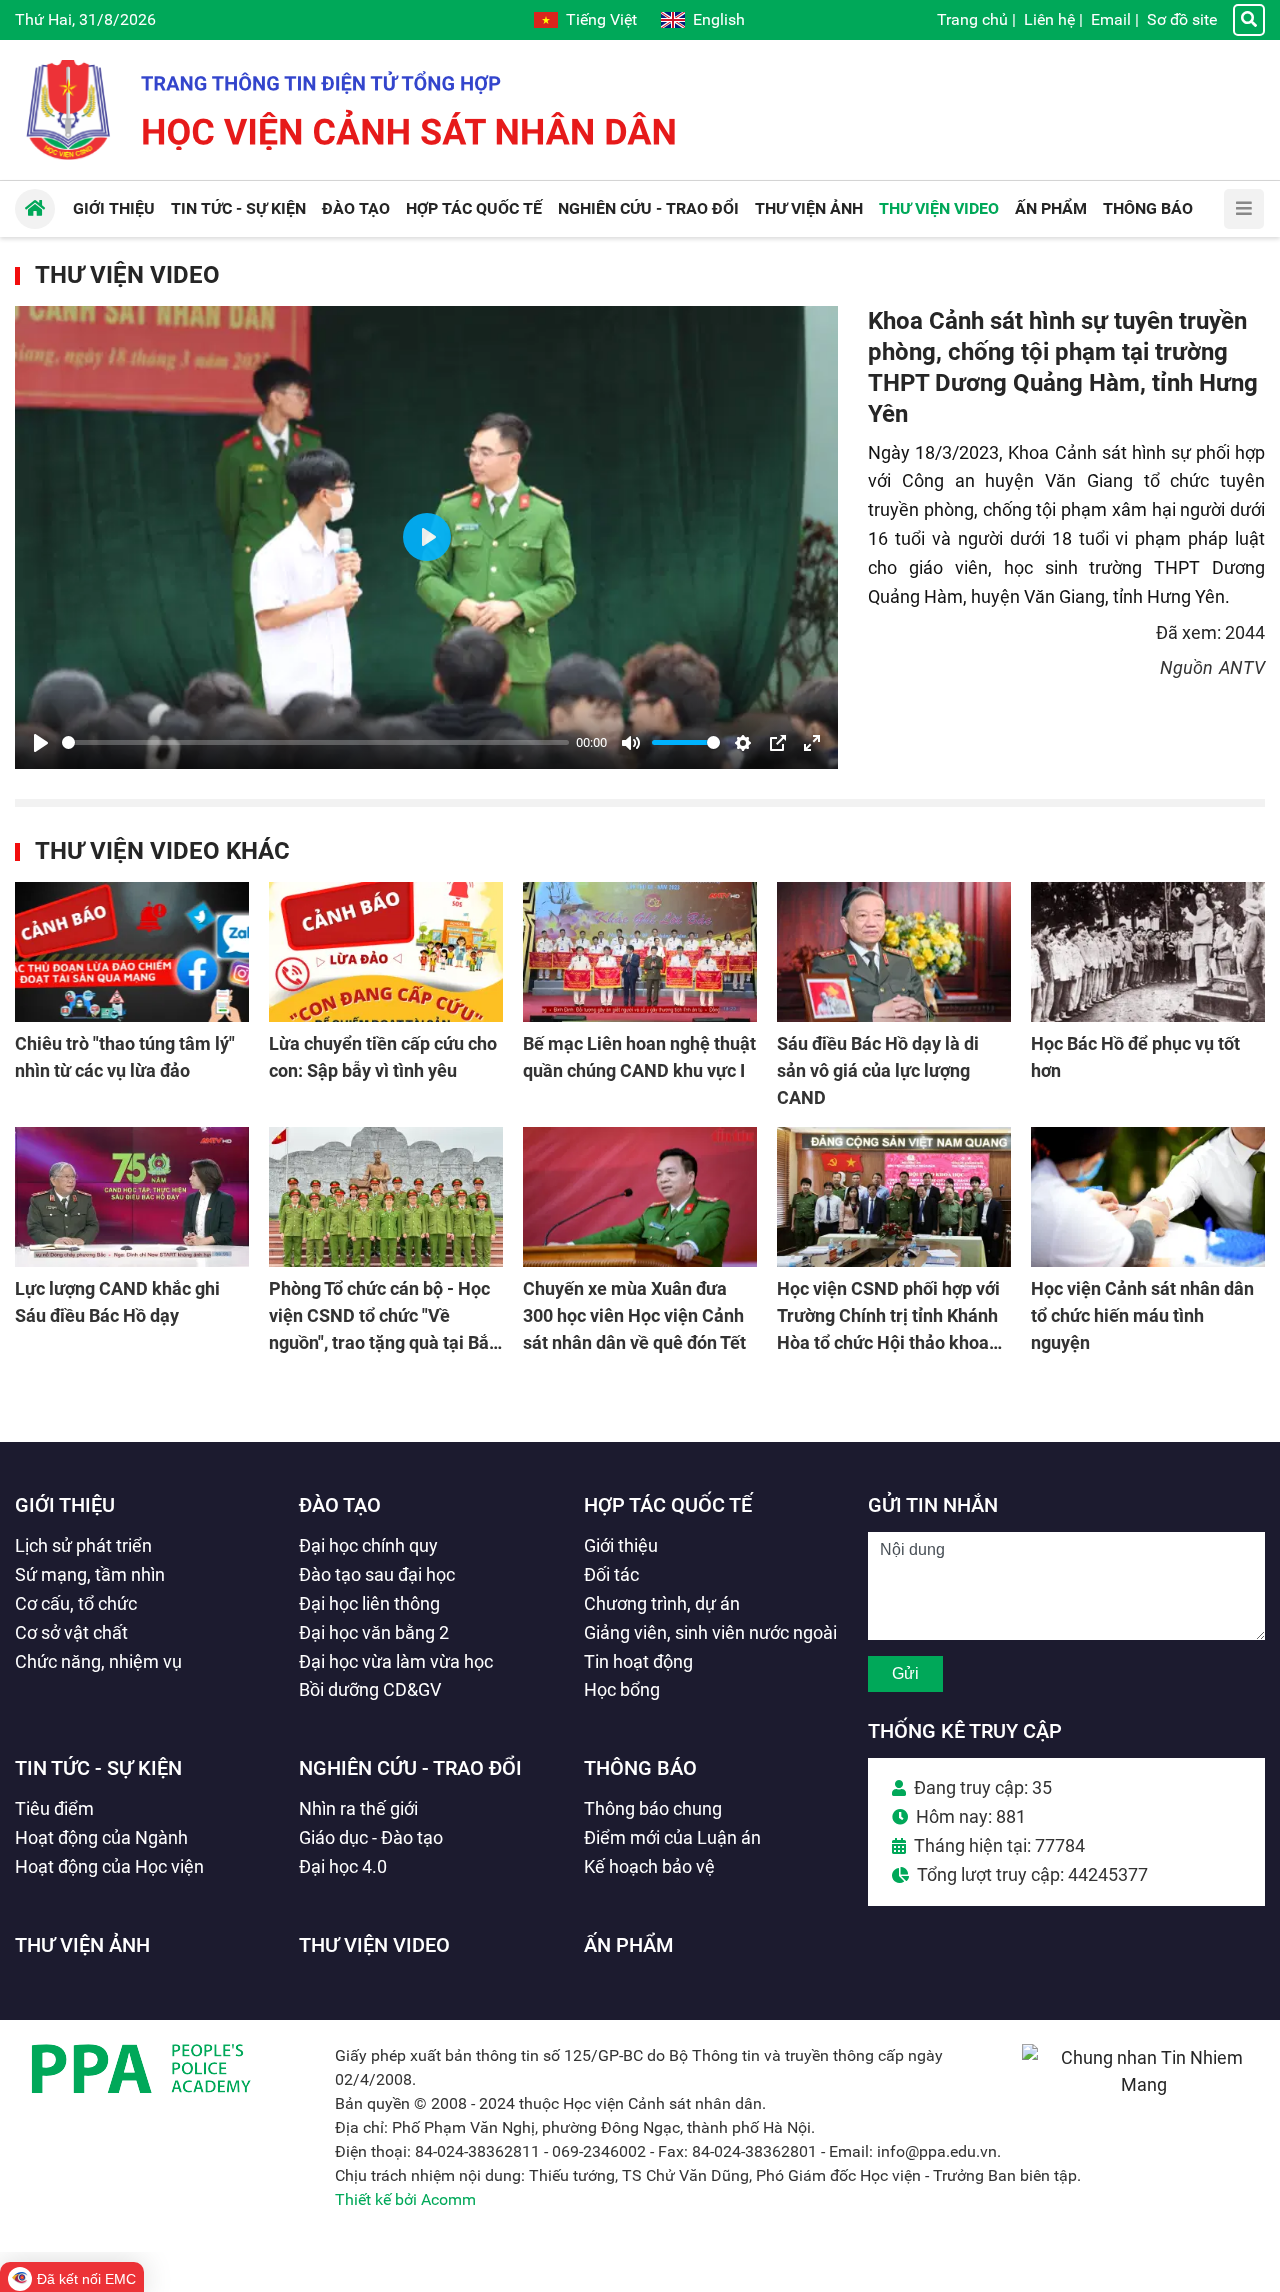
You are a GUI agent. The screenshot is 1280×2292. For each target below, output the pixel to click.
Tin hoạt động (638, 1661)
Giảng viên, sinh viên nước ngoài (710, 1632)
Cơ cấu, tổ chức (76, 1603)
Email (1111, 19)
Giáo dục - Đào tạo (371, 1837)
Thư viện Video (127, 275)
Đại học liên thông (369, 1603)
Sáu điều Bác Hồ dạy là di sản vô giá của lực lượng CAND (878, 1070)
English (719, 19)
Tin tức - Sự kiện (98, 1768)
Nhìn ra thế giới (358, 1808)
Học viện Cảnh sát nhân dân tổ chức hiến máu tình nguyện (1142, 1315)
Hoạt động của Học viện (109, 1866)
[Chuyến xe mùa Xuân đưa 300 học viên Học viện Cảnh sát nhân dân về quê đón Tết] (640, 1197)
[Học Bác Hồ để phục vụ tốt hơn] (1148, 952)
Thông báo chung (653, 1808)
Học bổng (622, 1689)
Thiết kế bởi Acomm (405, 2199)
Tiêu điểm (54, 1808)
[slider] (315, 742)
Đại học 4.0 (343, 1866)
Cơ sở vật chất (71, 1632)
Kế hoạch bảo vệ (649, 1866)
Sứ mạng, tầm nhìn (90, 1574)
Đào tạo (340, 1505)
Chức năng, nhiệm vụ (98, 1661)
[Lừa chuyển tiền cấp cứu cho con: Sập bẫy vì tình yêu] (386, 952)
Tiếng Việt (601, 19)
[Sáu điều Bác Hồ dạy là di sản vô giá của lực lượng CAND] (894, 952)
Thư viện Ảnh (82, 1945)
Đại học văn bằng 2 (374, 1632)
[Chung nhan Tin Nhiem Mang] (1143, 2084)
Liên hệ (1049, 19)
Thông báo (640, 1768)
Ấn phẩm (629, 1945)
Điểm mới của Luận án (672, 1837)
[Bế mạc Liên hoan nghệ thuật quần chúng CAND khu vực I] (640, 952)
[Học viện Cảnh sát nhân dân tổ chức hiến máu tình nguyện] (1148, 1197)
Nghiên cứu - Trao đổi (410, 1768)
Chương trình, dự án (662, 1603)
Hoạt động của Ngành (101, 1837)
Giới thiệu (65, 1505)
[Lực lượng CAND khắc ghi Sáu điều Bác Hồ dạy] (132, 1197)
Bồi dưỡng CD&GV (370, 1689)
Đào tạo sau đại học (377, 1574)
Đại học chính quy (368, 1545)
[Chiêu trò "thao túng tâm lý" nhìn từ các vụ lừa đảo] (132, 952)
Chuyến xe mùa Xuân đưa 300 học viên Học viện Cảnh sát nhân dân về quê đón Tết (634, 1315)
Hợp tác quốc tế (668, 1505)
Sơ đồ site (1182, 19)
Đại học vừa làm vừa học (396, 1661)
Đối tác (611, 1574)
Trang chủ (972, 19)
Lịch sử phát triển (83, 1545)
